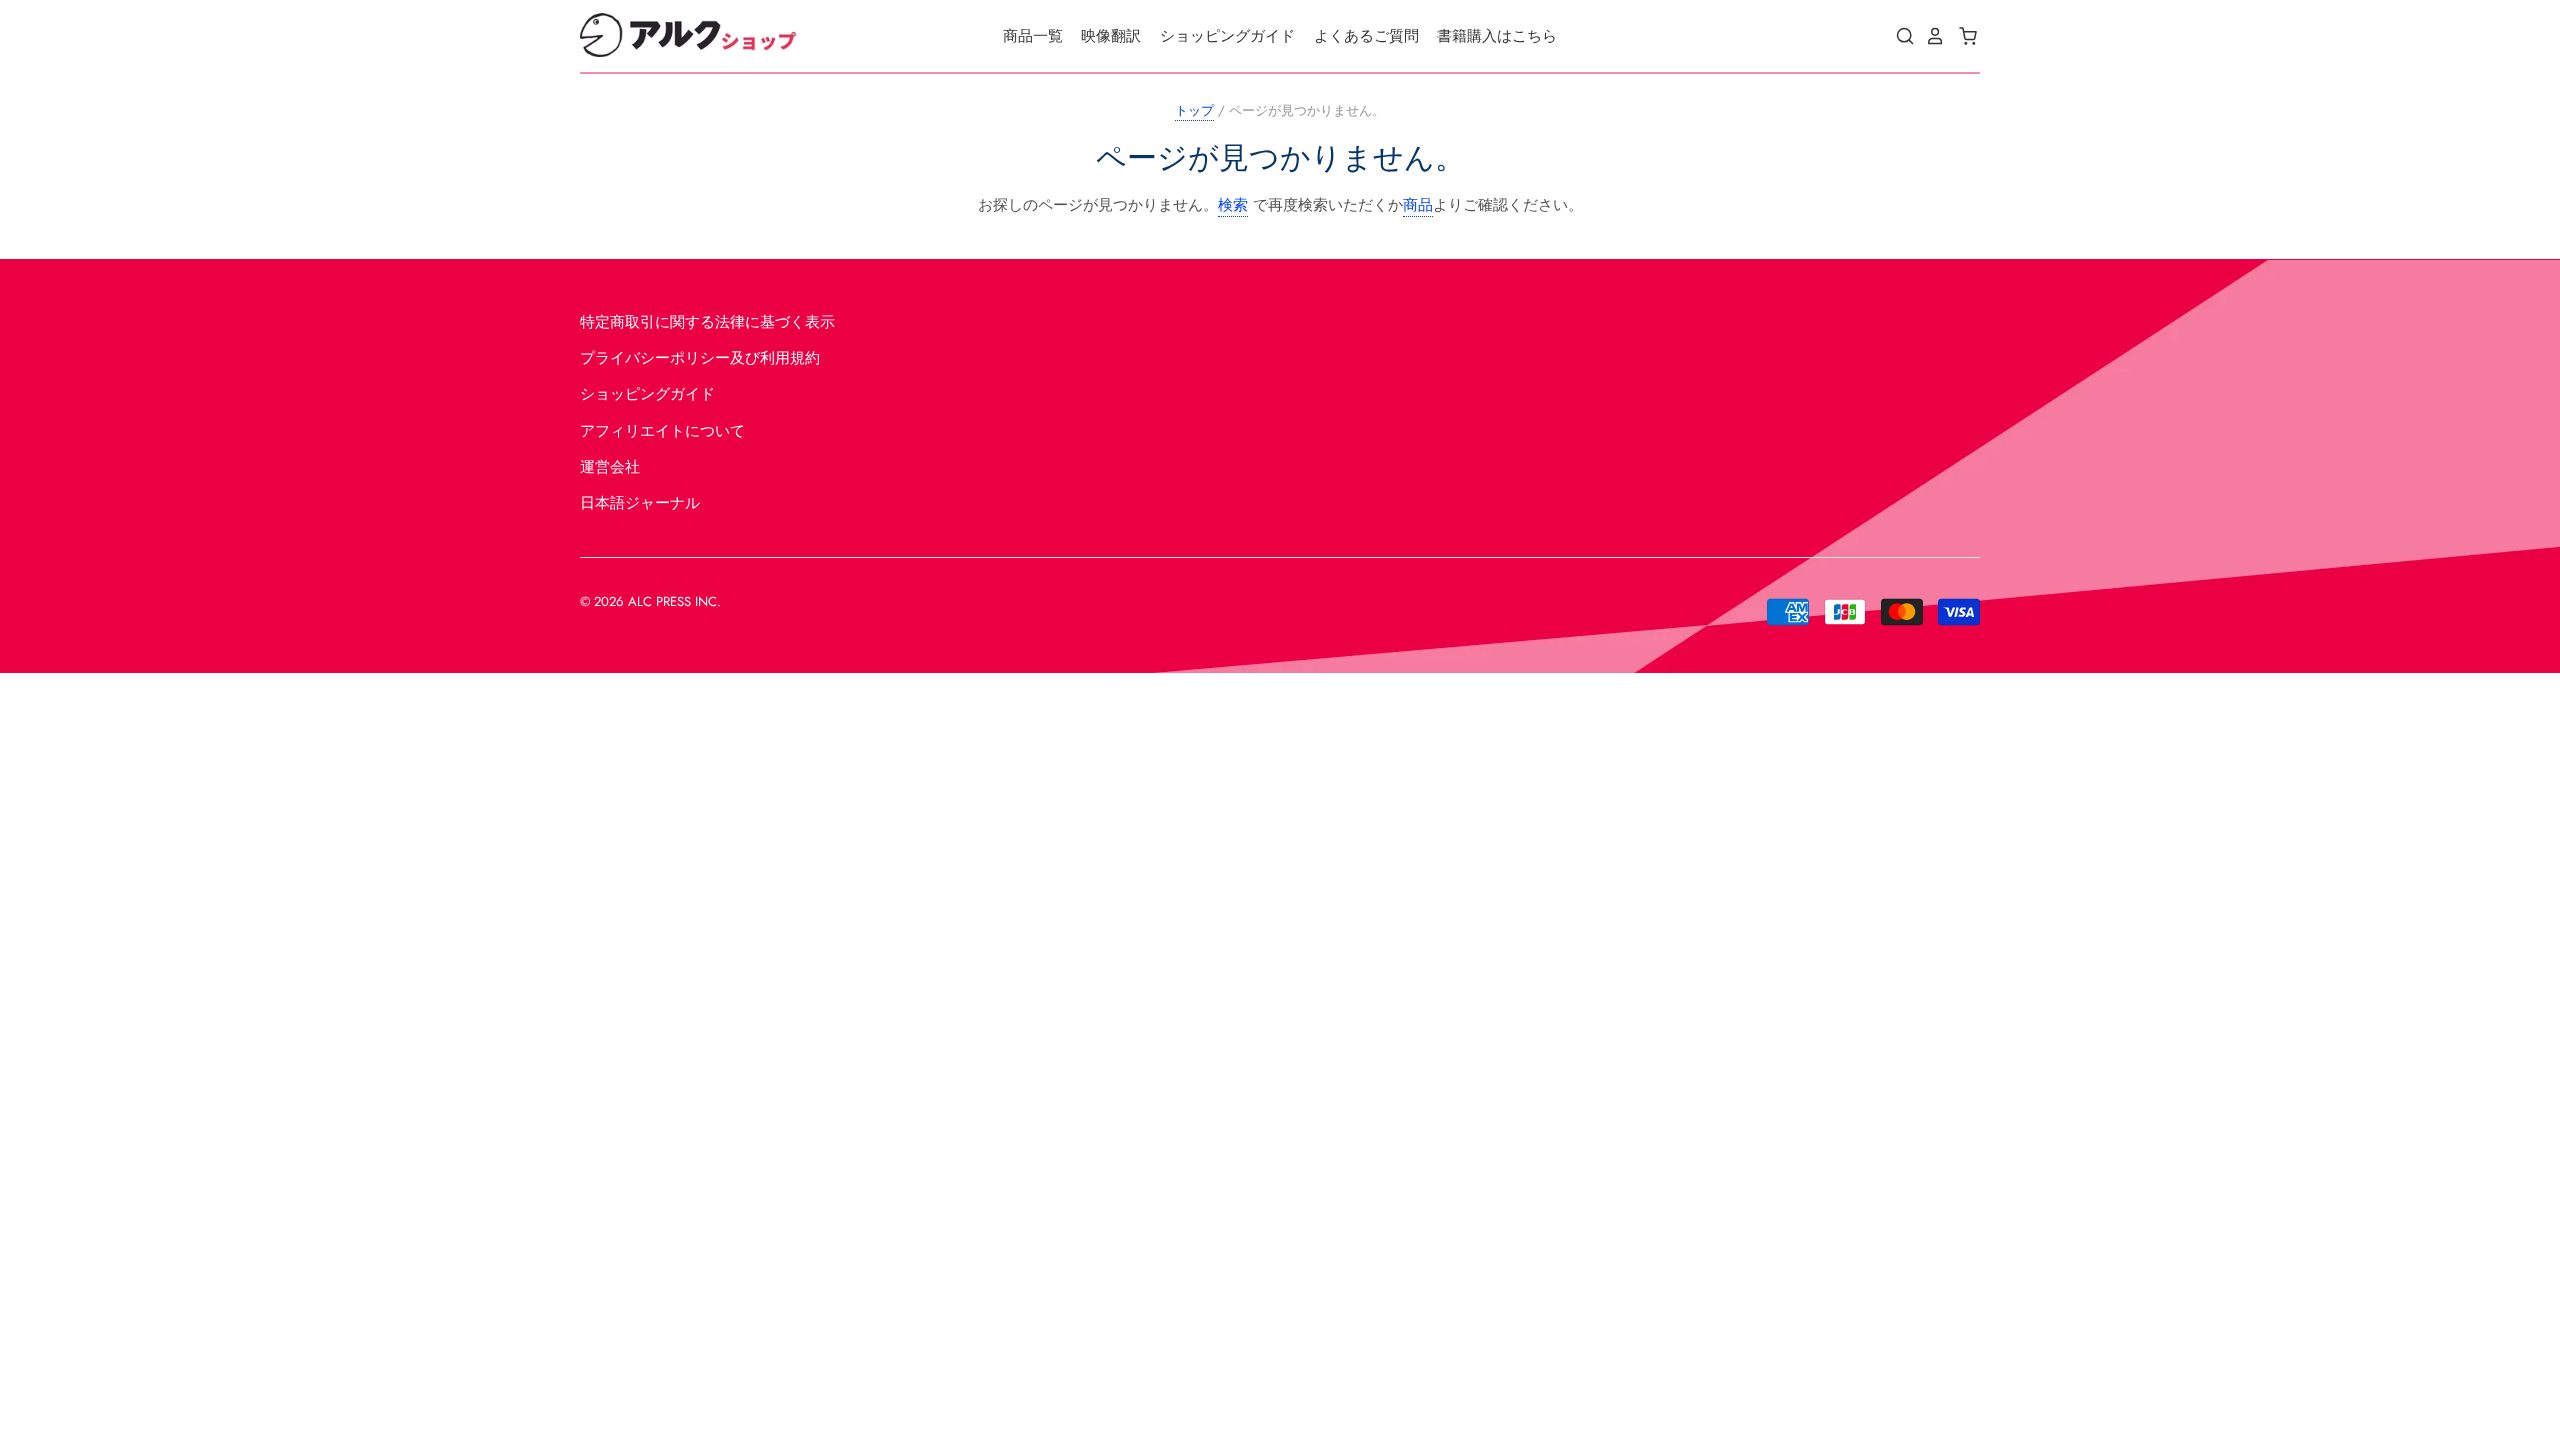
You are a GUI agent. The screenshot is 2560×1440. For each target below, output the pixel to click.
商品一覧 (1033, 36)
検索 (1233, 205)
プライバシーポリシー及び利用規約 (700, 358)
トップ (1194, 110)
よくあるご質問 (1366, 36)
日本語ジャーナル (640, 503)
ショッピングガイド (1227, 36)
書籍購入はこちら (1497, 36)
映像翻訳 (1111, 36)
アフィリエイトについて (662, 431)
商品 (1418, 205)
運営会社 (610, 467)
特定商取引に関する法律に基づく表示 (707, 322)
